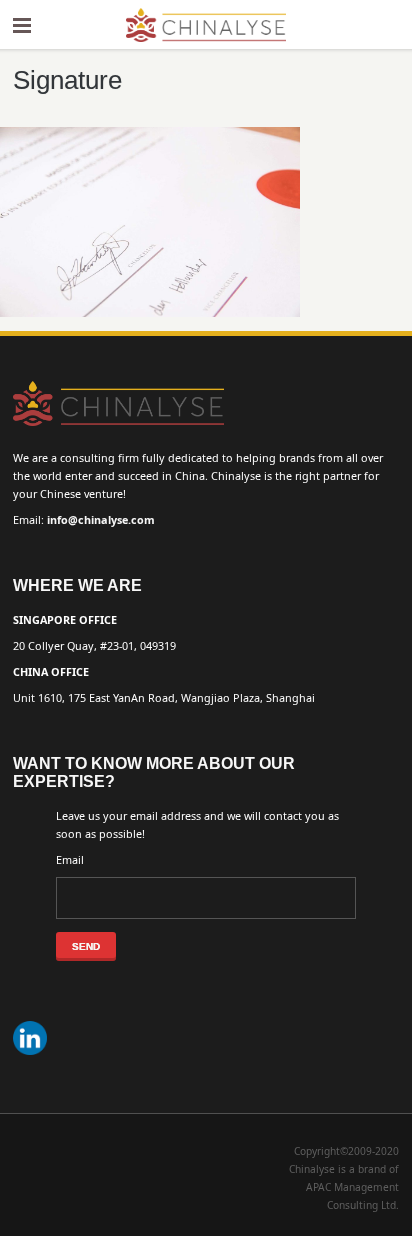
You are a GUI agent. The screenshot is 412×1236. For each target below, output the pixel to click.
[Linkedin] (32, 1055)
